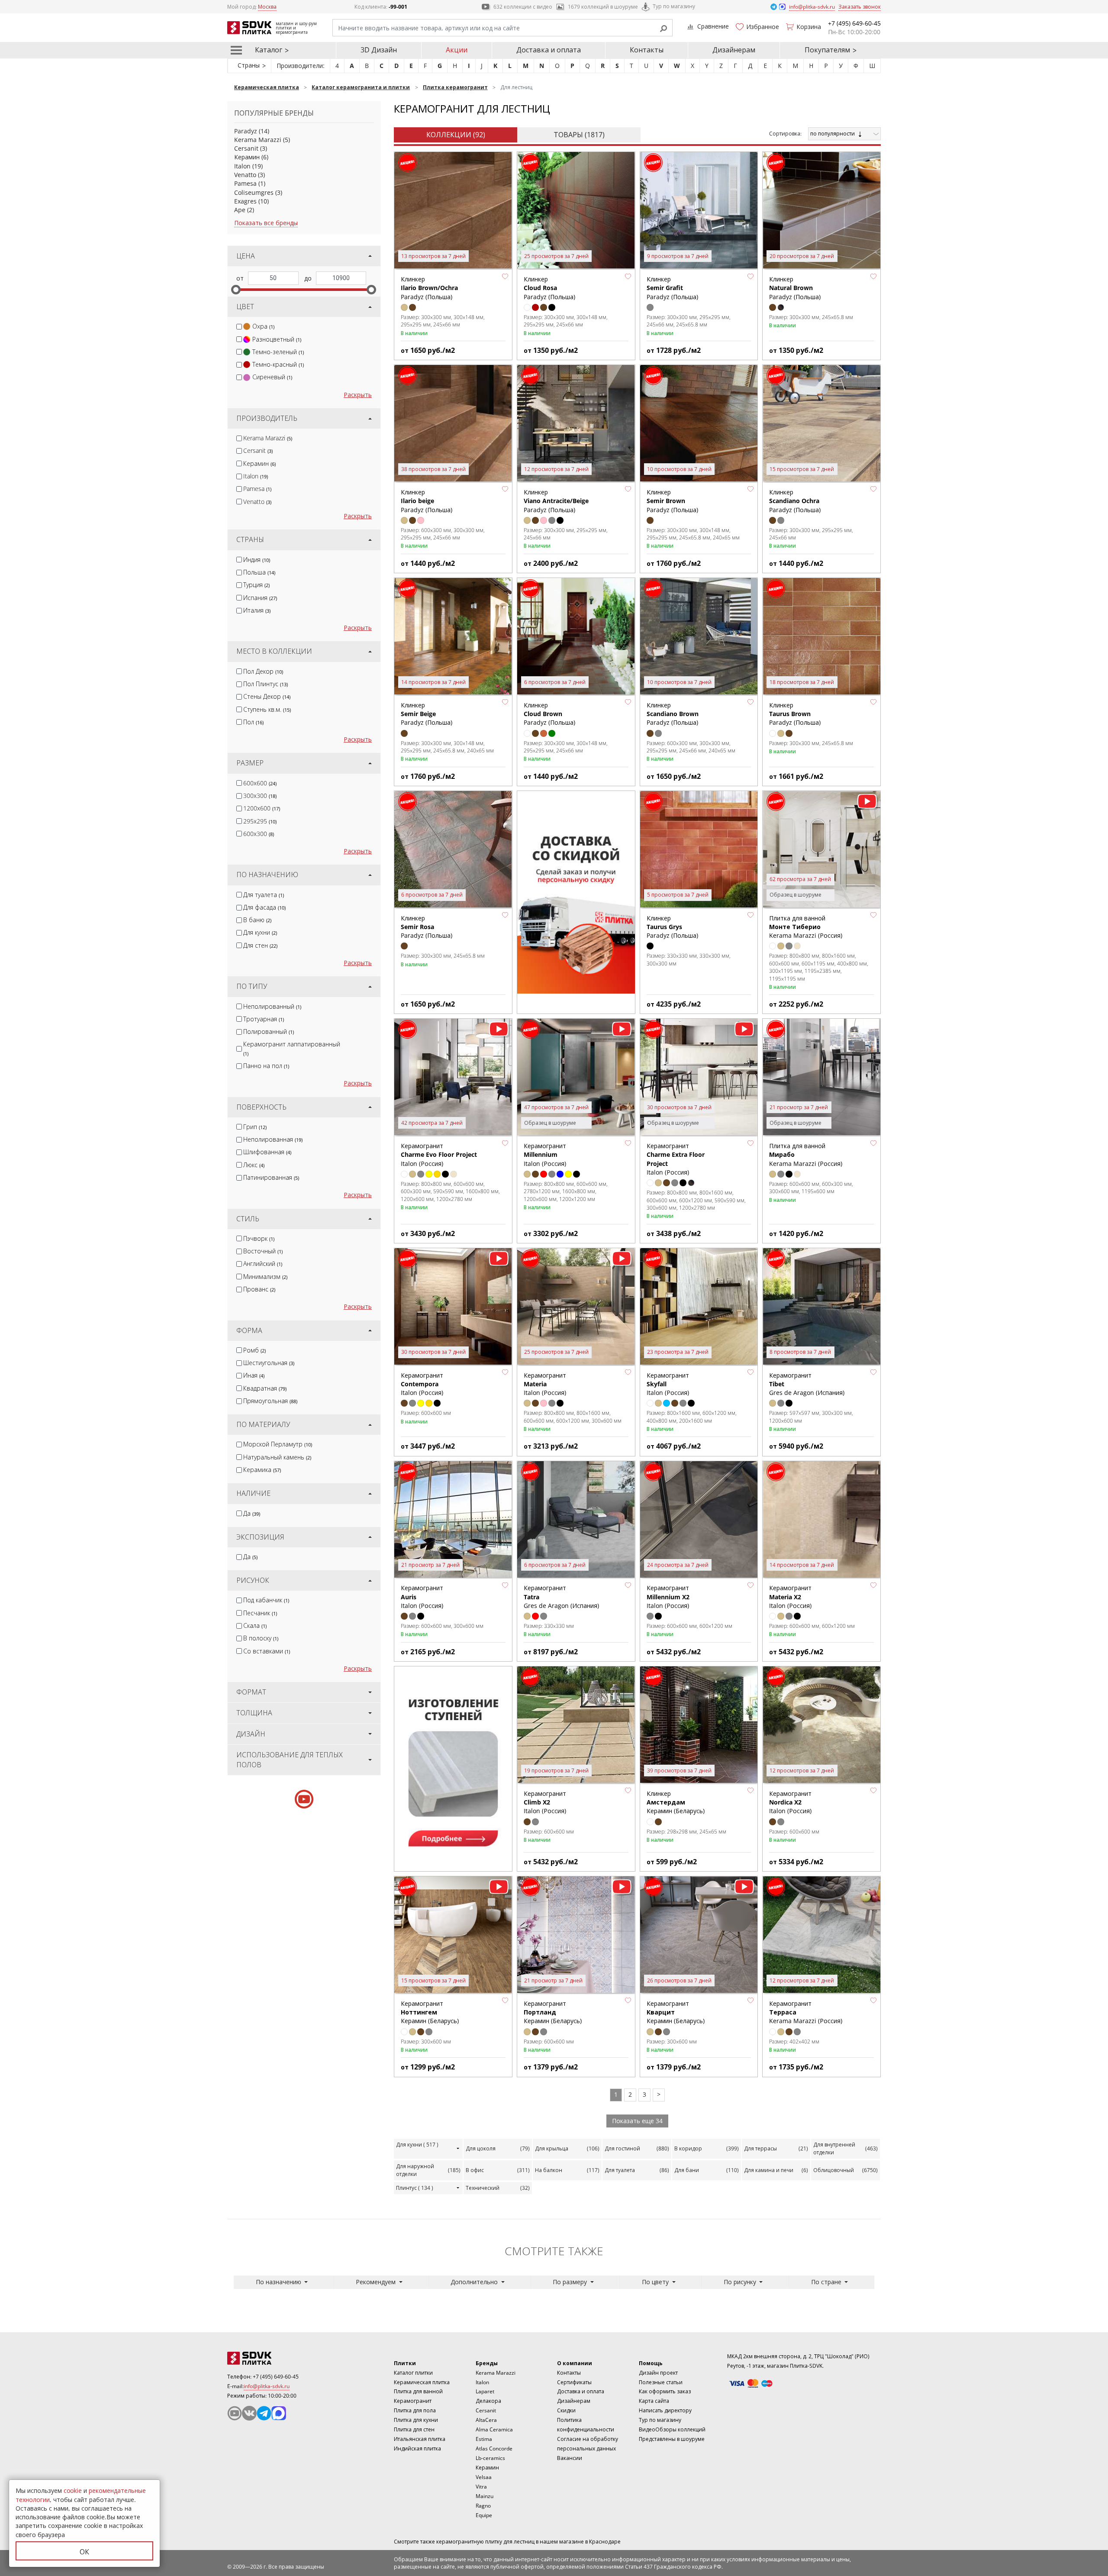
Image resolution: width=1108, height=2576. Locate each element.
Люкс (254, 1165)
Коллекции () (456, 135)
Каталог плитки (413, 2373)
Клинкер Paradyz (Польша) (429, 288)
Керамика (262, 1470)
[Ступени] (453, 1768)
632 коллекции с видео (523, 7)
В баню (257, 920)
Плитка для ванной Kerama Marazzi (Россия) (806, 927)
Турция (256, 585)
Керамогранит (413, 2401)
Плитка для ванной (418, 2391)
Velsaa (484, 2477)
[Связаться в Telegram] (774, 6)
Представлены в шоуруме (672, 2439)
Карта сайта (654, 2401)
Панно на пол (266, 1066)
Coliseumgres (254, 192)
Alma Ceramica (494, 2429)
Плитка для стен (414, 2429)
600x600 (260, 783)
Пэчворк (259, 1238)
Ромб (254, 1350)
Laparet (485, 2391)
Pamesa (245, 183)
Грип (255, 1127)
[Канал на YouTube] (235, 2413)
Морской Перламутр (278, 1444)
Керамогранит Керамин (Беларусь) (430, 2012)
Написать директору (665, 2410)
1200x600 (262, 808)
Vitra (481, 2487)
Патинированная (271, 1177)
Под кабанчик (266, 1600)
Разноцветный (277, 339)
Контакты (647, 50)
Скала (255, 1625)
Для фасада (264, 907)
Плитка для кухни (416, 2420)
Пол (253, 722)
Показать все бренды (266, 223)
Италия (257, 610)
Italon (242, 166)
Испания (260, 598)
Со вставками (267, 1651)
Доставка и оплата (549, 50)
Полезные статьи (661, 2382)
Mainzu (485, 2496)
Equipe (484, 2515)
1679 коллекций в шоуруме (603, 7)
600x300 (259, 834)
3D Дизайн (379, 50)
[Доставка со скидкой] (576, 892)
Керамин (247, 157)
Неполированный (272, 1006)
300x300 (260, 796)
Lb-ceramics (490, 2458)
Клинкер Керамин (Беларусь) (676, 1802)
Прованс (259, 1289)
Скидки (566, 2410)
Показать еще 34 (637, 2121)
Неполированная (273, 1139)
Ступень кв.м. (267, 709)
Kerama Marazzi (258, 140)
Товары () (579, 135)
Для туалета (264, 895)
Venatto (245, 175)
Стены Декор (267, 696)
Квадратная (265, 1388)
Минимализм (265, 1277)
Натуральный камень (277, 1457)
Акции (457, 50)
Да (252, 1513)
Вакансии (570, 2458)
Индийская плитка (417, 2448)
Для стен (260, 945)
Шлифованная (267, 1152)
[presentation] (239, 327)
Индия (257, 560)
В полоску (261, 1638)
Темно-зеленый (278, 352)
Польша (259, 572)
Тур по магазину (674, 6)
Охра (263, 326)
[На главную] (275, 2358)
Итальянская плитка (420, 2439)
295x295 (260, 821)
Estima (484, 2439)
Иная (254, 1375)
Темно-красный (278, 364)
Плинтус (415, 2188)
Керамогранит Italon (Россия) (439, 1155)
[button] (505, 276)
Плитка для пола (415, 2410)
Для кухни (260, 932)
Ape (240, 210)
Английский (263, 1264)
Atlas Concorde (494, 2448)
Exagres (245, 201)
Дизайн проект (658, 2373)
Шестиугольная (269, 1363)
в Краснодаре (603, 2542)
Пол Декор (263, 671)
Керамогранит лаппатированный (292, 1048)
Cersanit (246, 148)
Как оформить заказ (665, 2391)
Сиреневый (272, 377)
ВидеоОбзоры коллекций (672, 2429)
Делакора (488, 2401)
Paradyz (246, 131)
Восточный (263, 1251)
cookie (73, 2490)
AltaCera (486, 2420)
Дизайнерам (734, 50)
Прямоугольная (270, 1401)
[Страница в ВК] (249, 2413)
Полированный (269, 1031)
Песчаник (260, 1613)
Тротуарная (264, 1019)
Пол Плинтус (266, 684)
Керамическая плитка (422, 2382)
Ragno (483, 2506)
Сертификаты (574, 2382)
